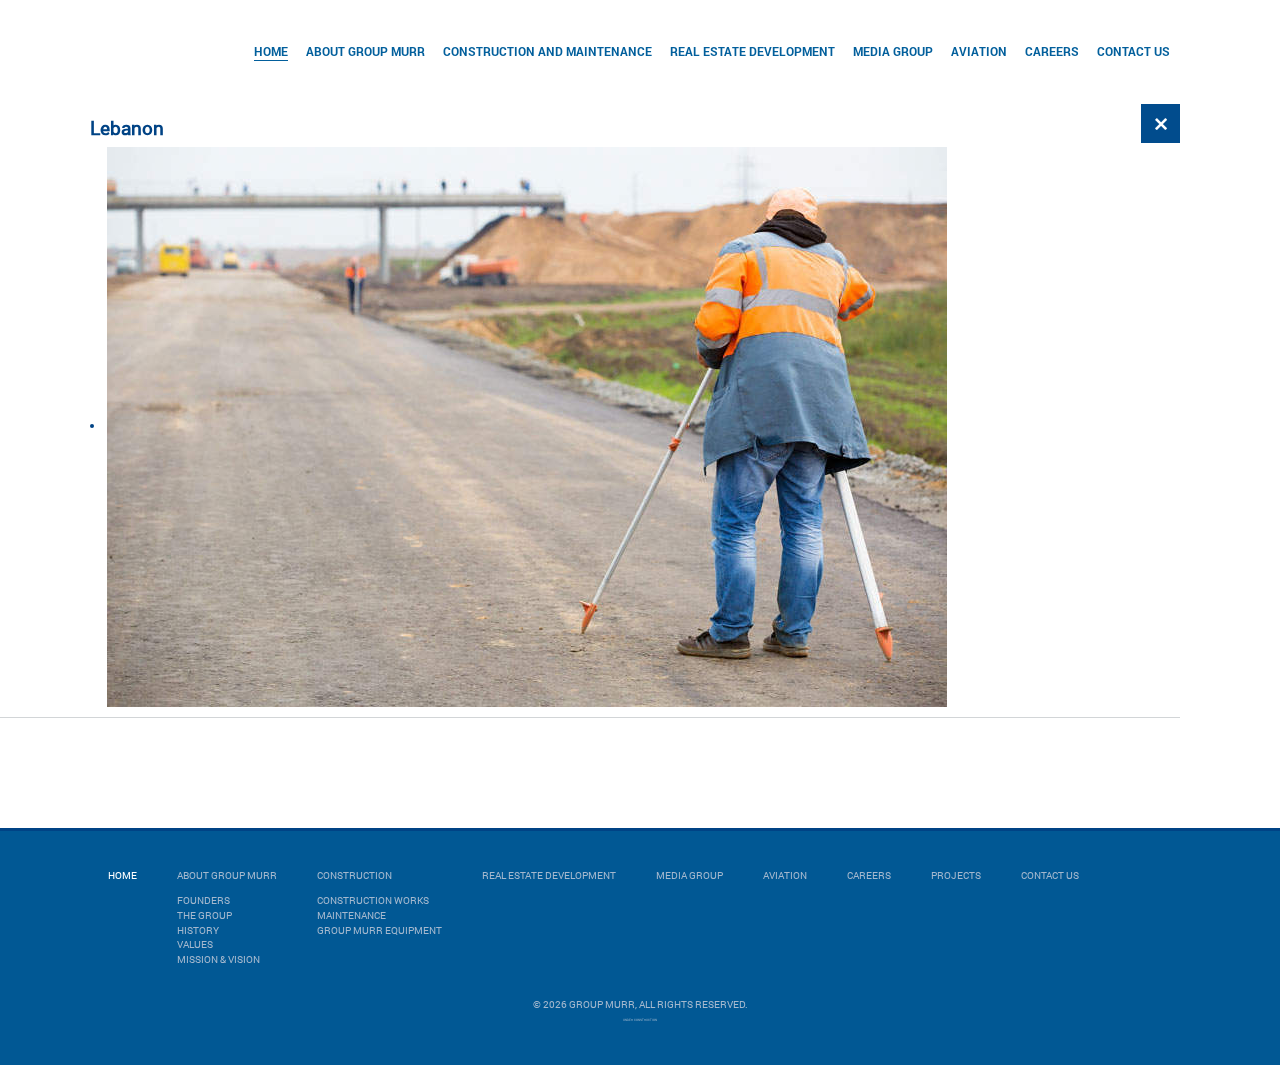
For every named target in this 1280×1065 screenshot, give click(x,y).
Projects (956, 875)
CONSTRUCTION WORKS (373, 900)
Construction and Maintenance (547, 51)
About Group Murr (365, 51)
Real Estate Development (752, 51)
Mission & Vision (218, 959)
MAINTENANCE (351, 915)
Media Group (893, 51)
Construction (354, 875)
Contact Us (1133, 51)
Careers (1052, 51)
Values (195, 944)
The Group (204, 915)
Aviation (979, 51)
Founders (203, 900)
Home (271, 51)
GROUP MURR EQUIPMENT (379, 930)
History (198, 930)
